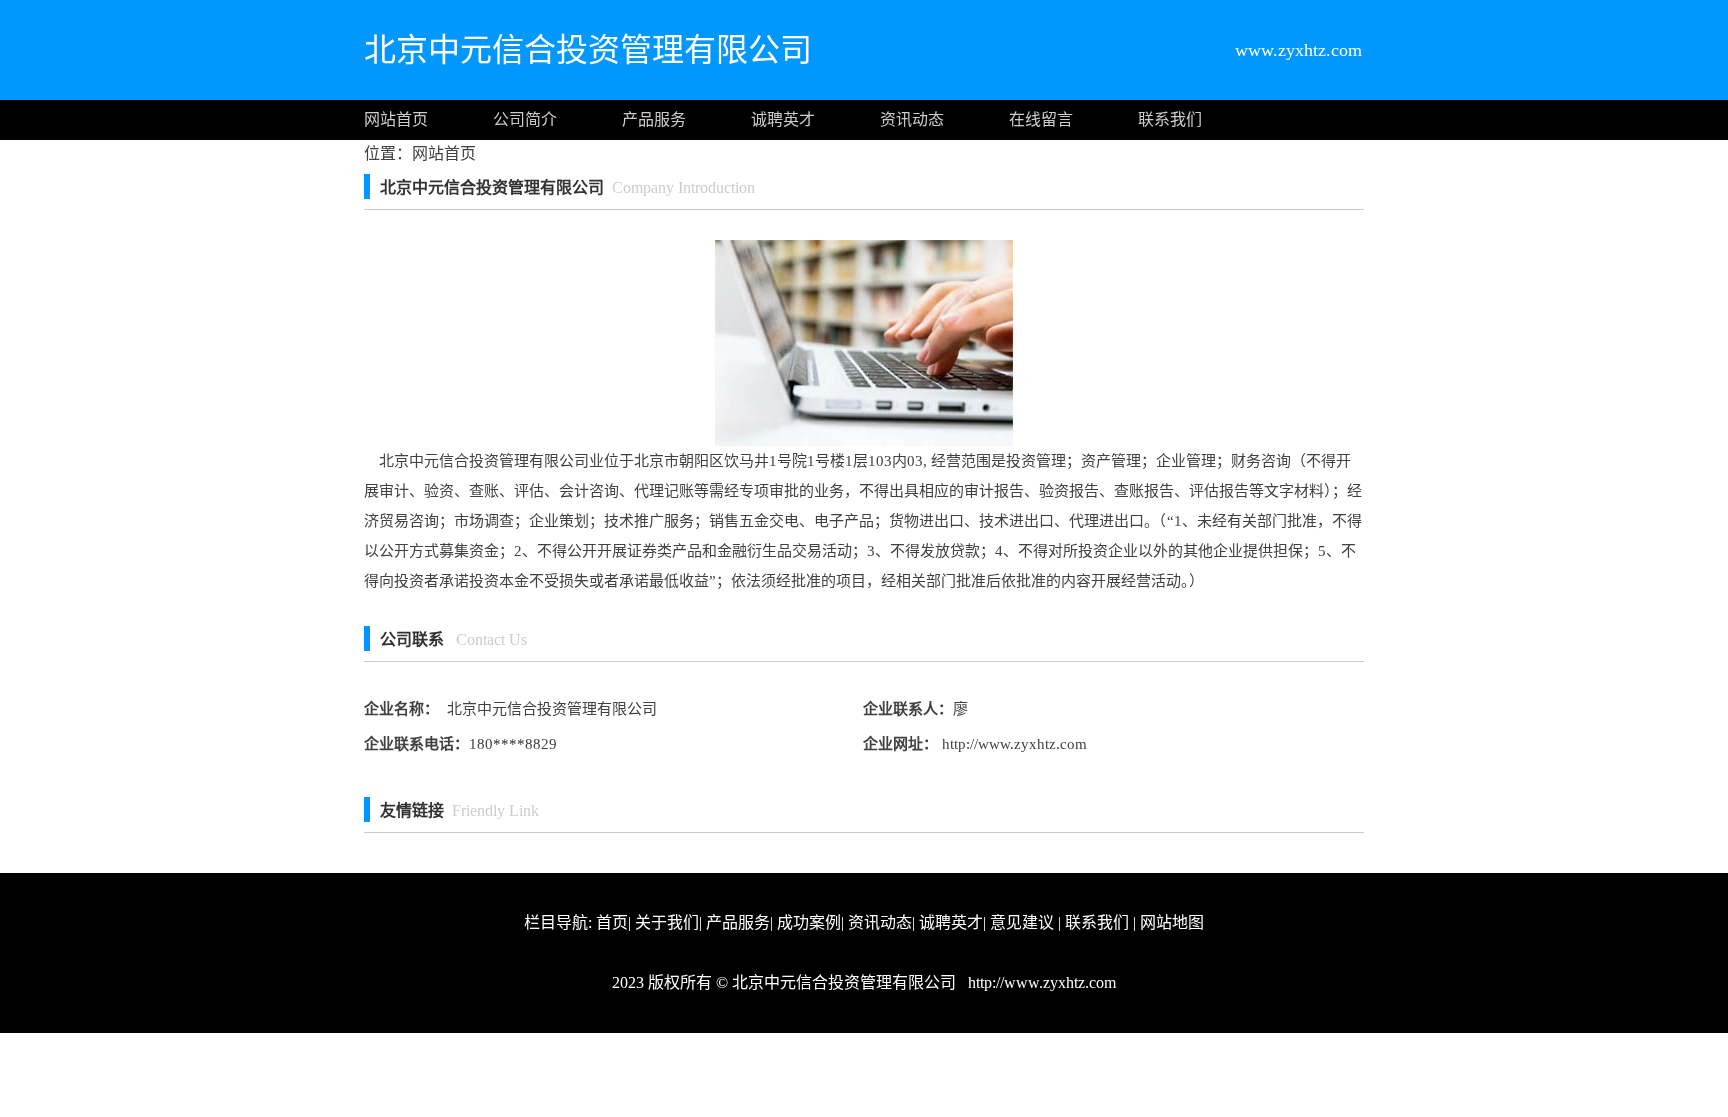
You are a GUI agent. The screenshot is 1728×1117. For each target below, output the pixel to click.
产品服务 (654, 119)
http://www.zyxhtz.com (1012, 744)
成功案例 (809, 922)
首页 (612, 922)
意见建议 (1022, 922)
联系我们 (1170, 119)
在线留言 (1041, 119)
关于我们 (667, 922)
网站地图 (1172, 922)
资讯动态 (912, 119)
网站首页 (396, 119)
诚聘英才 (783, 119)
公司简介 (525, 119)
